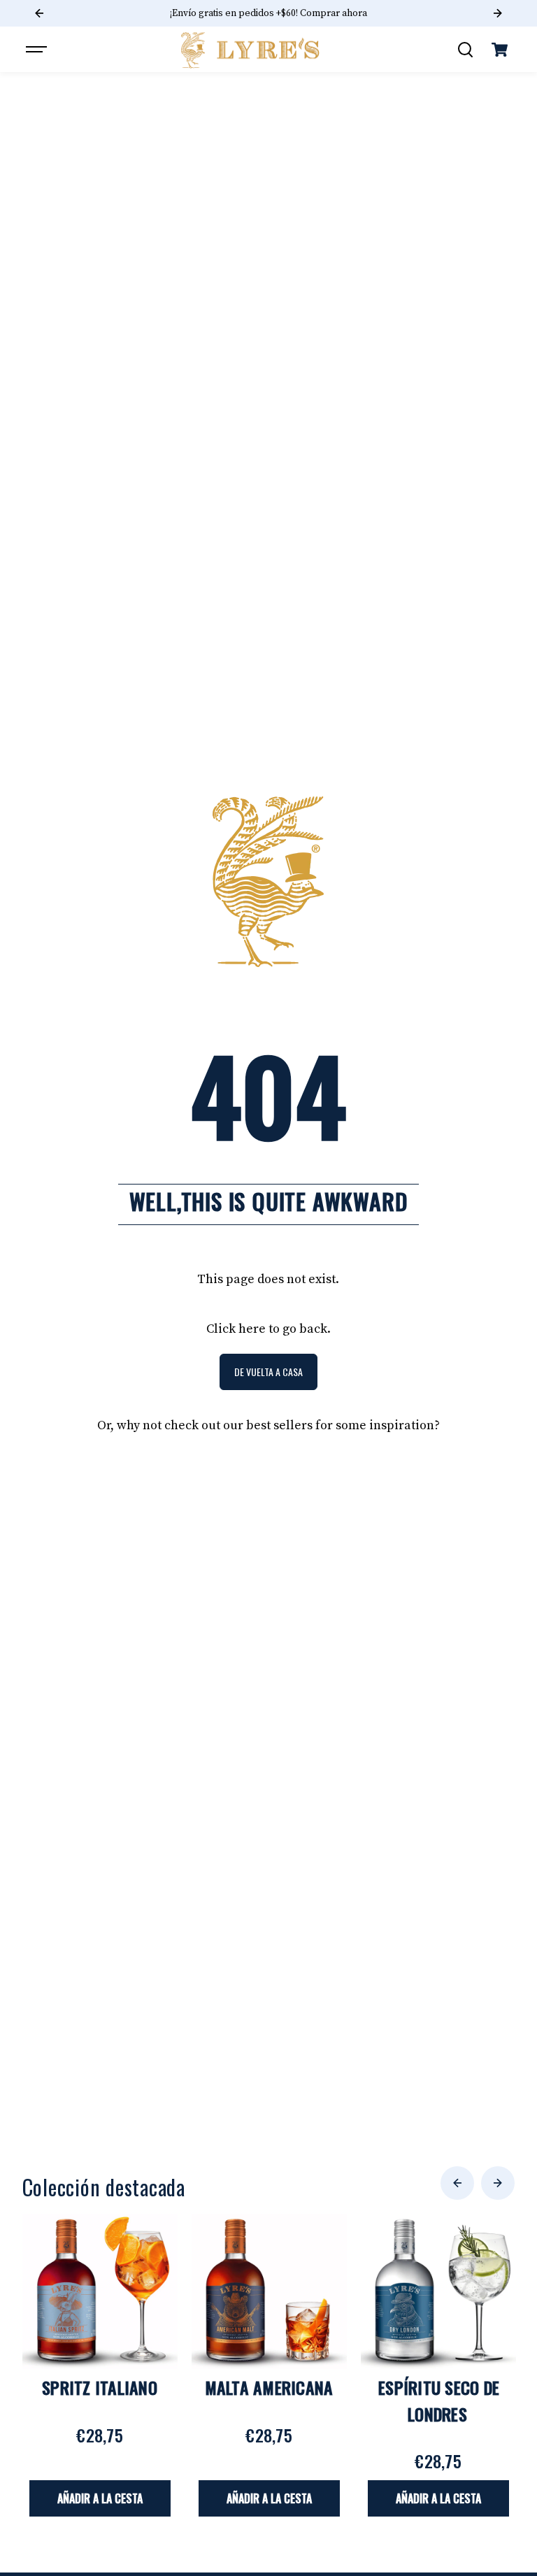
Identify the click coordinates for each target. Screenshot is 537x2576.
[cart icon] (499, 50)
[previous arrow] (457, 2183)
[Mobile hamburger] (38, 50)
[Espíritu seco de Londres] (438, 2291)
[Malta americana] (269, 2291)
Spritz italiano (100, 2387)
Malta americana (269, 2387)
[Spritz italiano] (100, 2291)
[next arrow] (498, 2183)
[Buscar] (465, 50)
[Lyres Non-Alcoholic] (251, 50)
